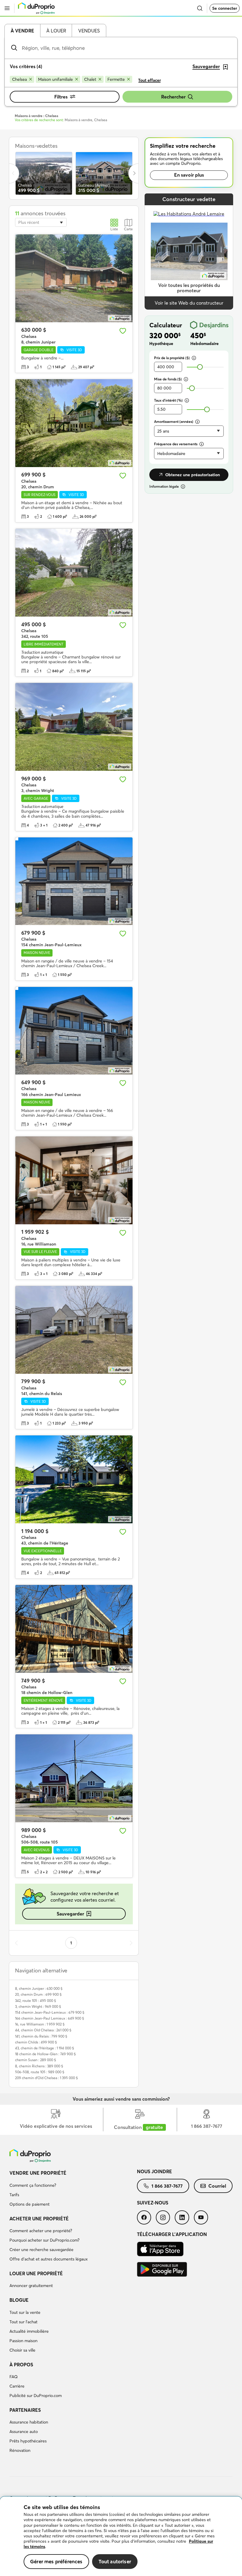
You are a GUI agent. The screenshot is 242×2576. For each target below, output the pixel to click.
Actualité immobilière (29, 2331)
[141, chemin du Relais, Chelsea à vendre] (74, 1330)
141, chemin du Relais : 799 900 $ (41, 2036)
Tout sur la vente (25, 2312)
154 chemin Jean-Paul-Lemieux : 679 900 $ (50, 2012)
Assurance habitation (29, 2422)
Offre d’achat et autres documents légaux (49, 2259)
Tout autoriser (115, 2561)
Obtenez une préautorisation (193, 475)
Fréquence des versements (176, 444)
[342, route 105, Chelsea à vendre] (74, 573)
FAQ (14, 2377)
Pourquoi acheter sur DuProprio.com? (44, 2240)
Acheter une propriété (39, 2219)
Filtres (61, 97)
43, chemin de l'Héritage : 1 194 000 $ (45, 2048)
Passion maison (23, 2341)
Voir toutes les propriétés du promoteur (189, 288)
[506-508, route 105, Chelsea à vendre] (74, 1778)
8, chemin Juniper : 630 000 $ (39, 1988)
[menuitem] (73, 2189)
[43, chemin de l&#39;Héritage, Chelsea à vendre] (74, 1479)
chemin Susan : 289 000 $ (36, 2060)
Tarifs (14, 2195)
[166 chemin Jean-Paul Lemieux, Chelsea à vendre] (74, 1031)
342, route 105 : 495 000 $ (36, 2001)
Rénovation (20, 2450)
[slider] (200, 367)
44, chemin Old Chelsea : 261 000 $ (43, 2030)
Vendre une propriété (38, 2173)
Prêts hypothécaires (28, 2441)
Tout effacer (149, 80)
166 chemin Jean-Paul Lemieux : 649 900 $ (50, 2018)
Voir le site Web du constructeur (189, 303)
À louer (56, 31)
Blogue (19, 2300)
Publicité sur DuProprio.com (36, 2396)
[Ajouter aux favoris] (123, 331)
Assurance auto (24, 2432)
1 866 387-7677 (167, 2186)
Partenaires (25, 2410)
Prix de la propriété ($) (172, 358)
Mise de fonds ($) (168, 379)
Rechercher (173, 97)
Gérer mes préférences (56, 2561)
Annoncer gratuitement (31, 2286)
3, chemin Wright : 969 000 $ (38, 2006)
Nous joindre (154, 2171)
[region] (121, 2536)
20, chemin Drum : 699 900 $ (38, 1994)
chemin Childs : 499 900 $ (36, 2042)
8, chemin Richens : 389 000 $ (39, 2066)
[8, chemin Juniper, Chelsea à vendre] (74, 278)
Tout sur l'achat (23, 2322)
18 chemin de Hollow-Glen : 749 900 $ (45, 2054)
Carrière (17, 2386)
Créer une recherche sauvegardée (41, 2250)
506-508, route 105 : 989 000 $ (40, 2072)
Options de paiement (30, 2204)
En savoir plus (189, 175)
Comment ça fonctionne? (33, 2185)
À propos (21, 2365)
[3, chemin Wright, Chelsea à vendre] (74, 727)
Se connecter (225, 8)
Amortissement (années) (174, 422)
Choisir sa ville (22, 2350)
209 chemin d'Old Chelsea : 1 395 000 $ (46, 2078)
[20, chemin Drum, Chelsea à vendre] (74, 423)
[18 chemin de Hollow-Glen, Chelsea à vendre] (74, 1629)
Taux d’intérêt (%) (168, 400)
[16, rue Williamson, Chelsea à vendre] (74, 1180)
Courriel (217, 2186)
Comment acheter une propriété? (41, 2231)
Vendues (89, 31)
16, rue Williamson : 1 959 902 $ (40, 2024)
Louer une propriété (36, 2273)
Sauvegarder (70, 1914)
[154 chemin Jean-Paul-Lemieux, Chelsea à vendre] (74, 881)
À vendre (22, 31)
